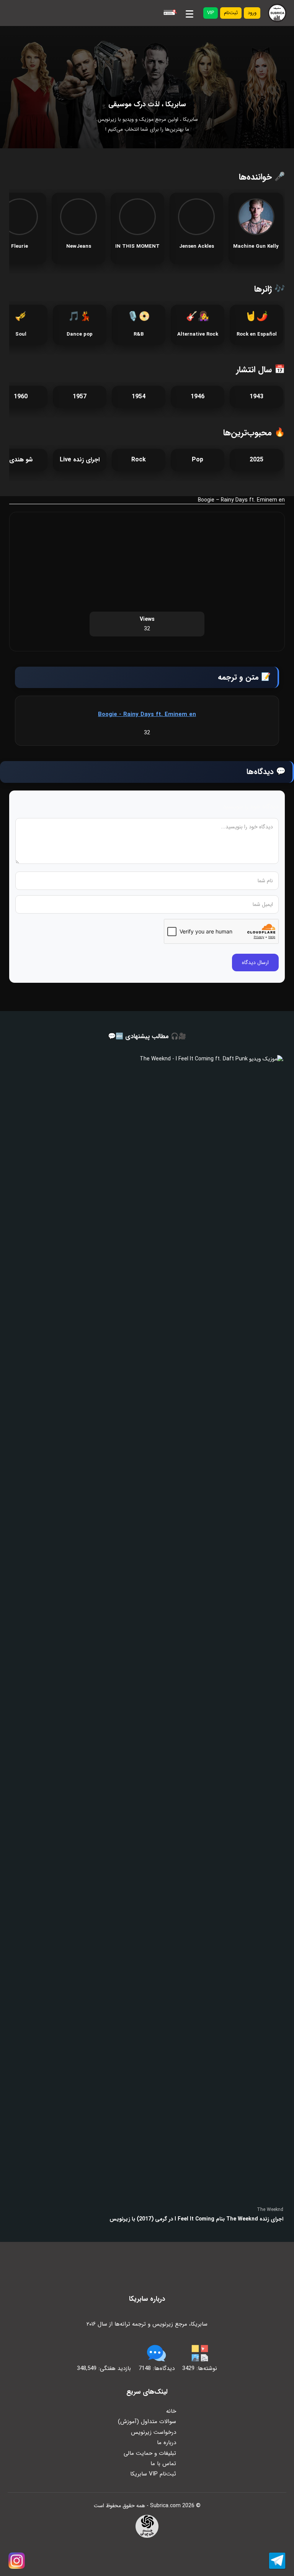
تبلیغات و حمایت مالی (150, 2453)
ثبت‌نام (231, 13)
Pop (198, 460)
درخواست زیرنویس (154, 2432)
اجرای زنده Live (80, 460)
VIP (211, 13)
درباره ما (167, 2443)
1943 (256, 397)
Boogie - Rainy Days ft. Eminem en (147, 714)
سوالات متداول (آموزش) (147, 2422)
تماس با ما (163, 2464)
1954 (139, 397)
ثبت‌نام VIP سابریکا (153, 2474)
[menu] (189, 13)
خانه (171, 2411)
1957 (80, 397)
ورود (252, 13)
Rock (139, 460)
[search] (169, 13)
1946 (198, 397)
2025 (256, 460)
